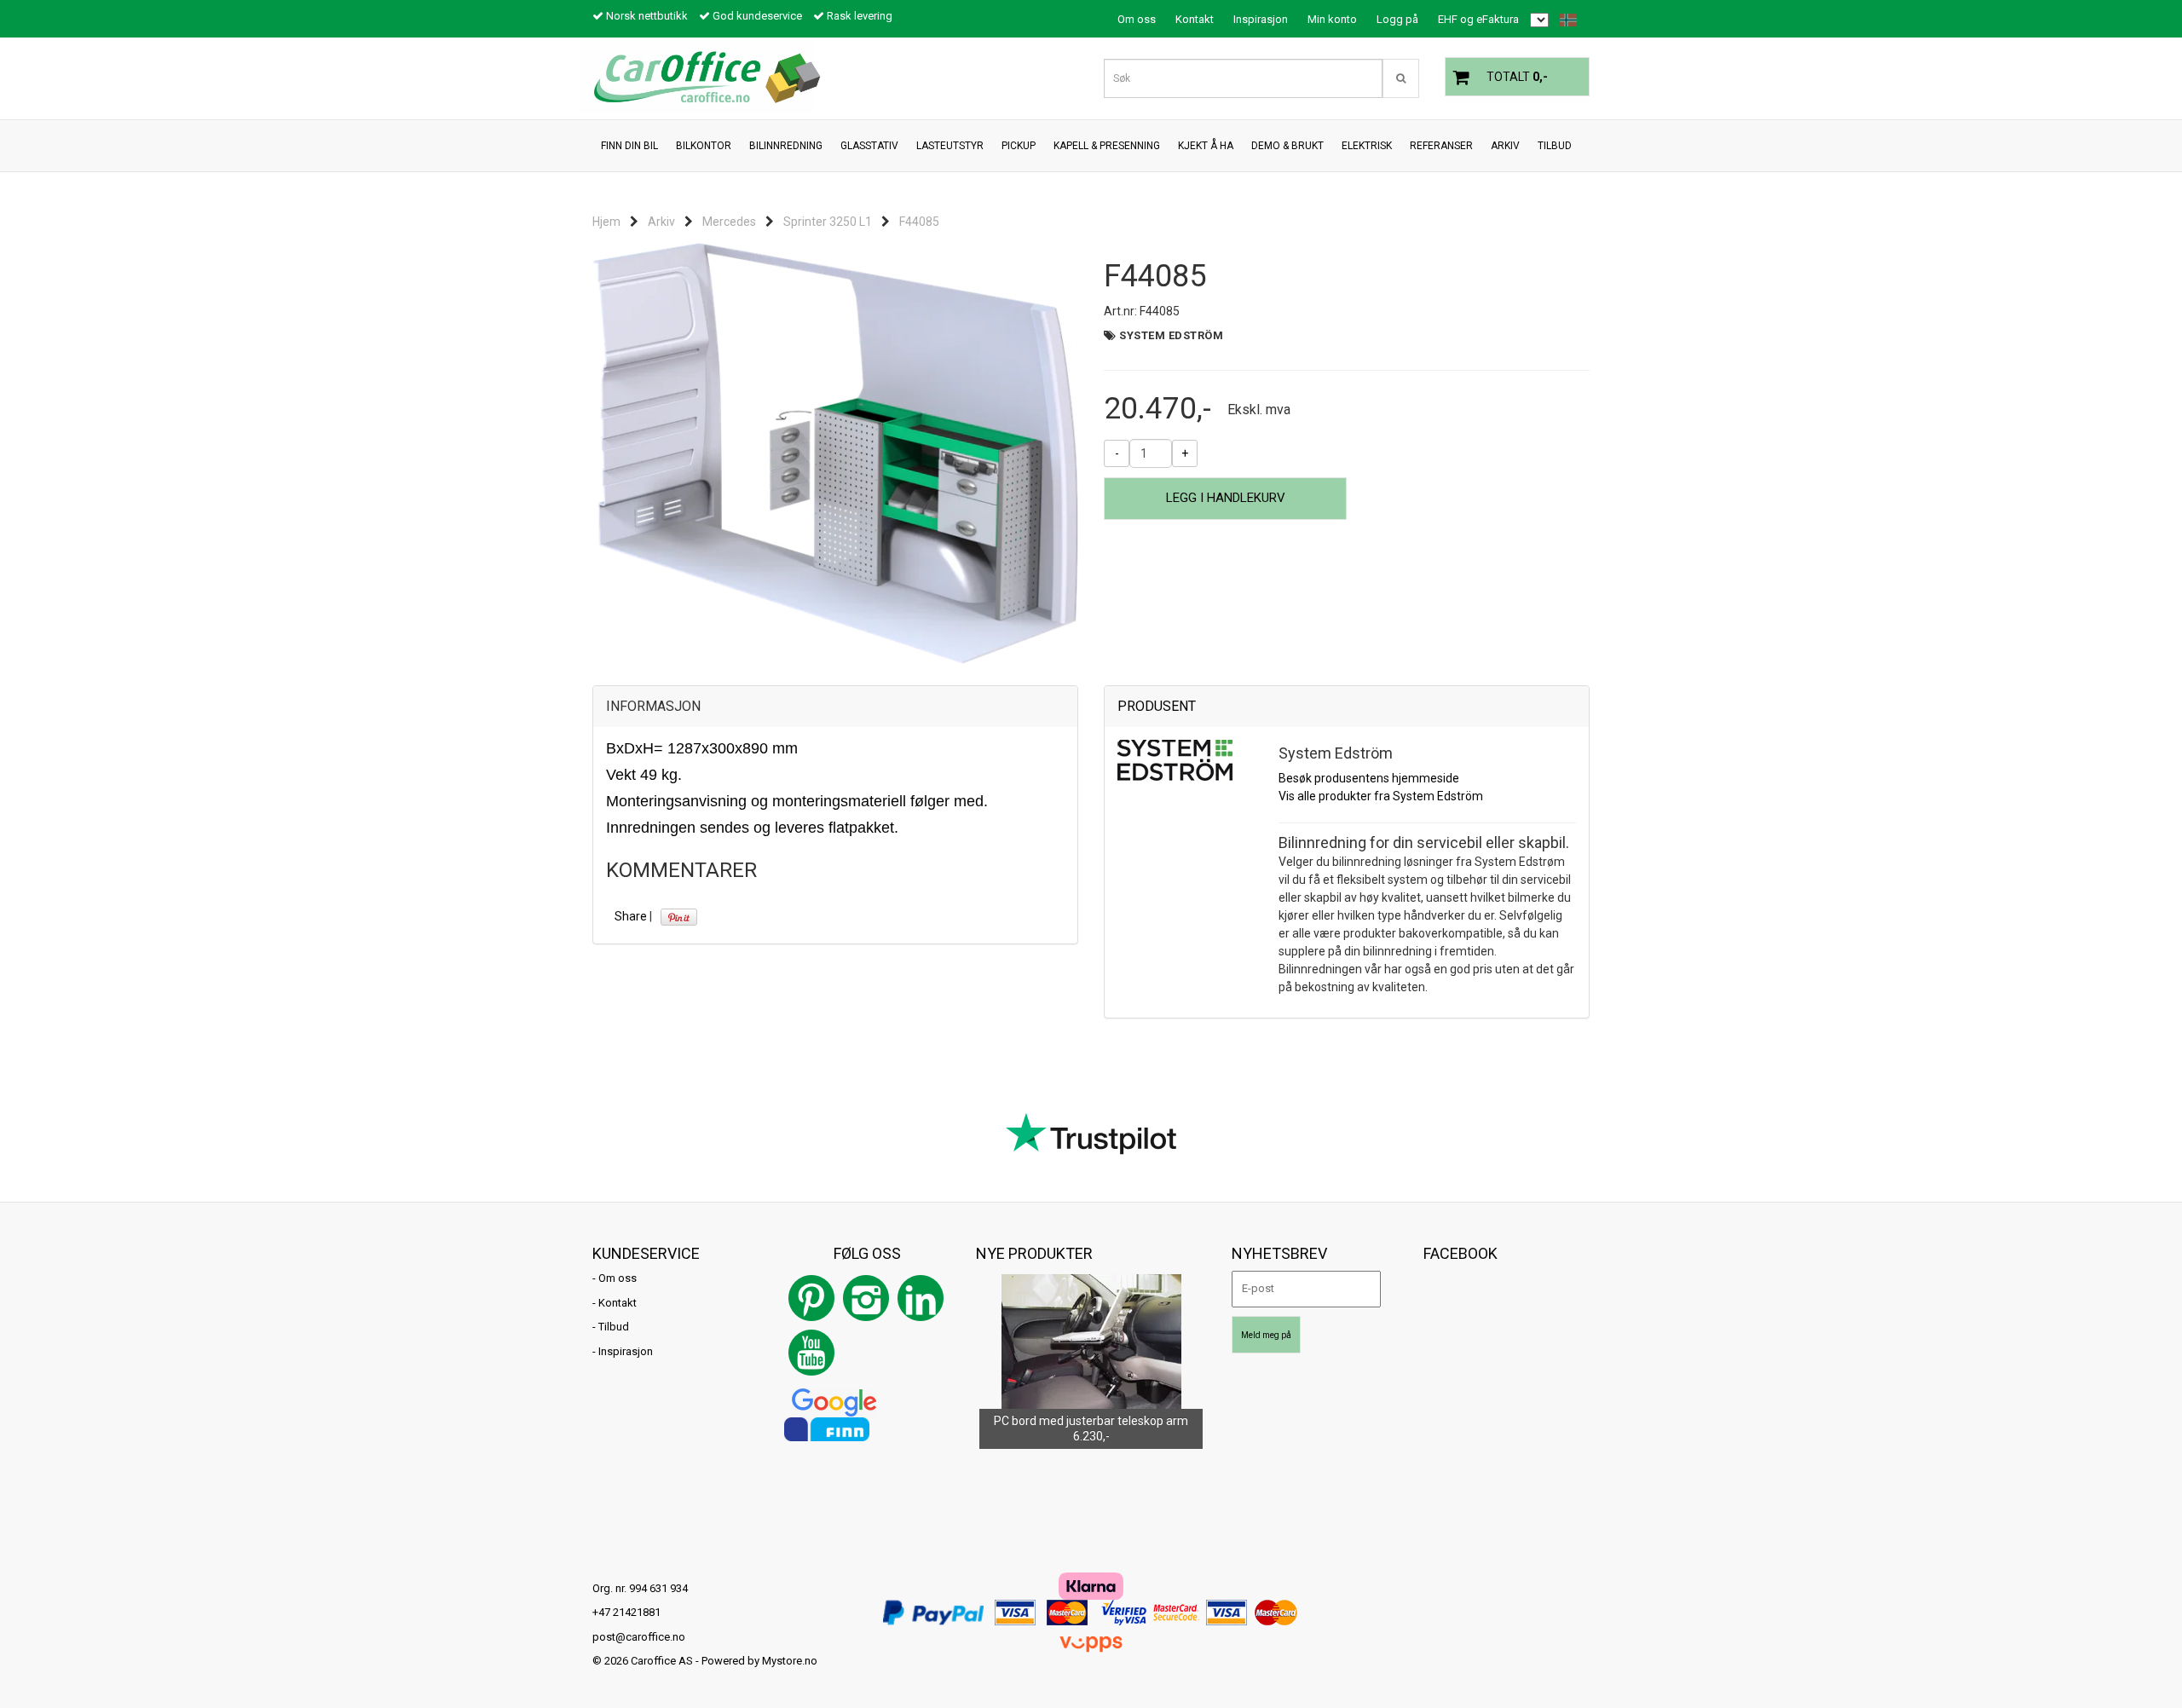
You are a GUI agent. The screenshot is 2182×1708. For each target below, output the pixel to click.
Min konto (1332, 19)
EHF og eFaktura (1478, 19)
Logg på (1397, 19)
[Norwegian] (1564, 20)
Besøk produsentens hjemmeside (1369, 778)
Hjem (606, 222)
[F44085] (835, 453)
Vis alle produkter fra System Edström (1381, 796)
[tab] (835, 707)
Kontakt (1195, 19)
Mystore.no (790, 1661)
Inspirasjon (1261, 19)
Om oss (1137, 19)
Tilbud (614, 1327)
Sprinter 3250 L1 (828, 222)
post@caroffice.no (639, 1637)
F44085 (919, 222)
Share (631, 916)
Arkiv (661, 222)
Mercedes (729, 222)
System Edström (1171, 335)
